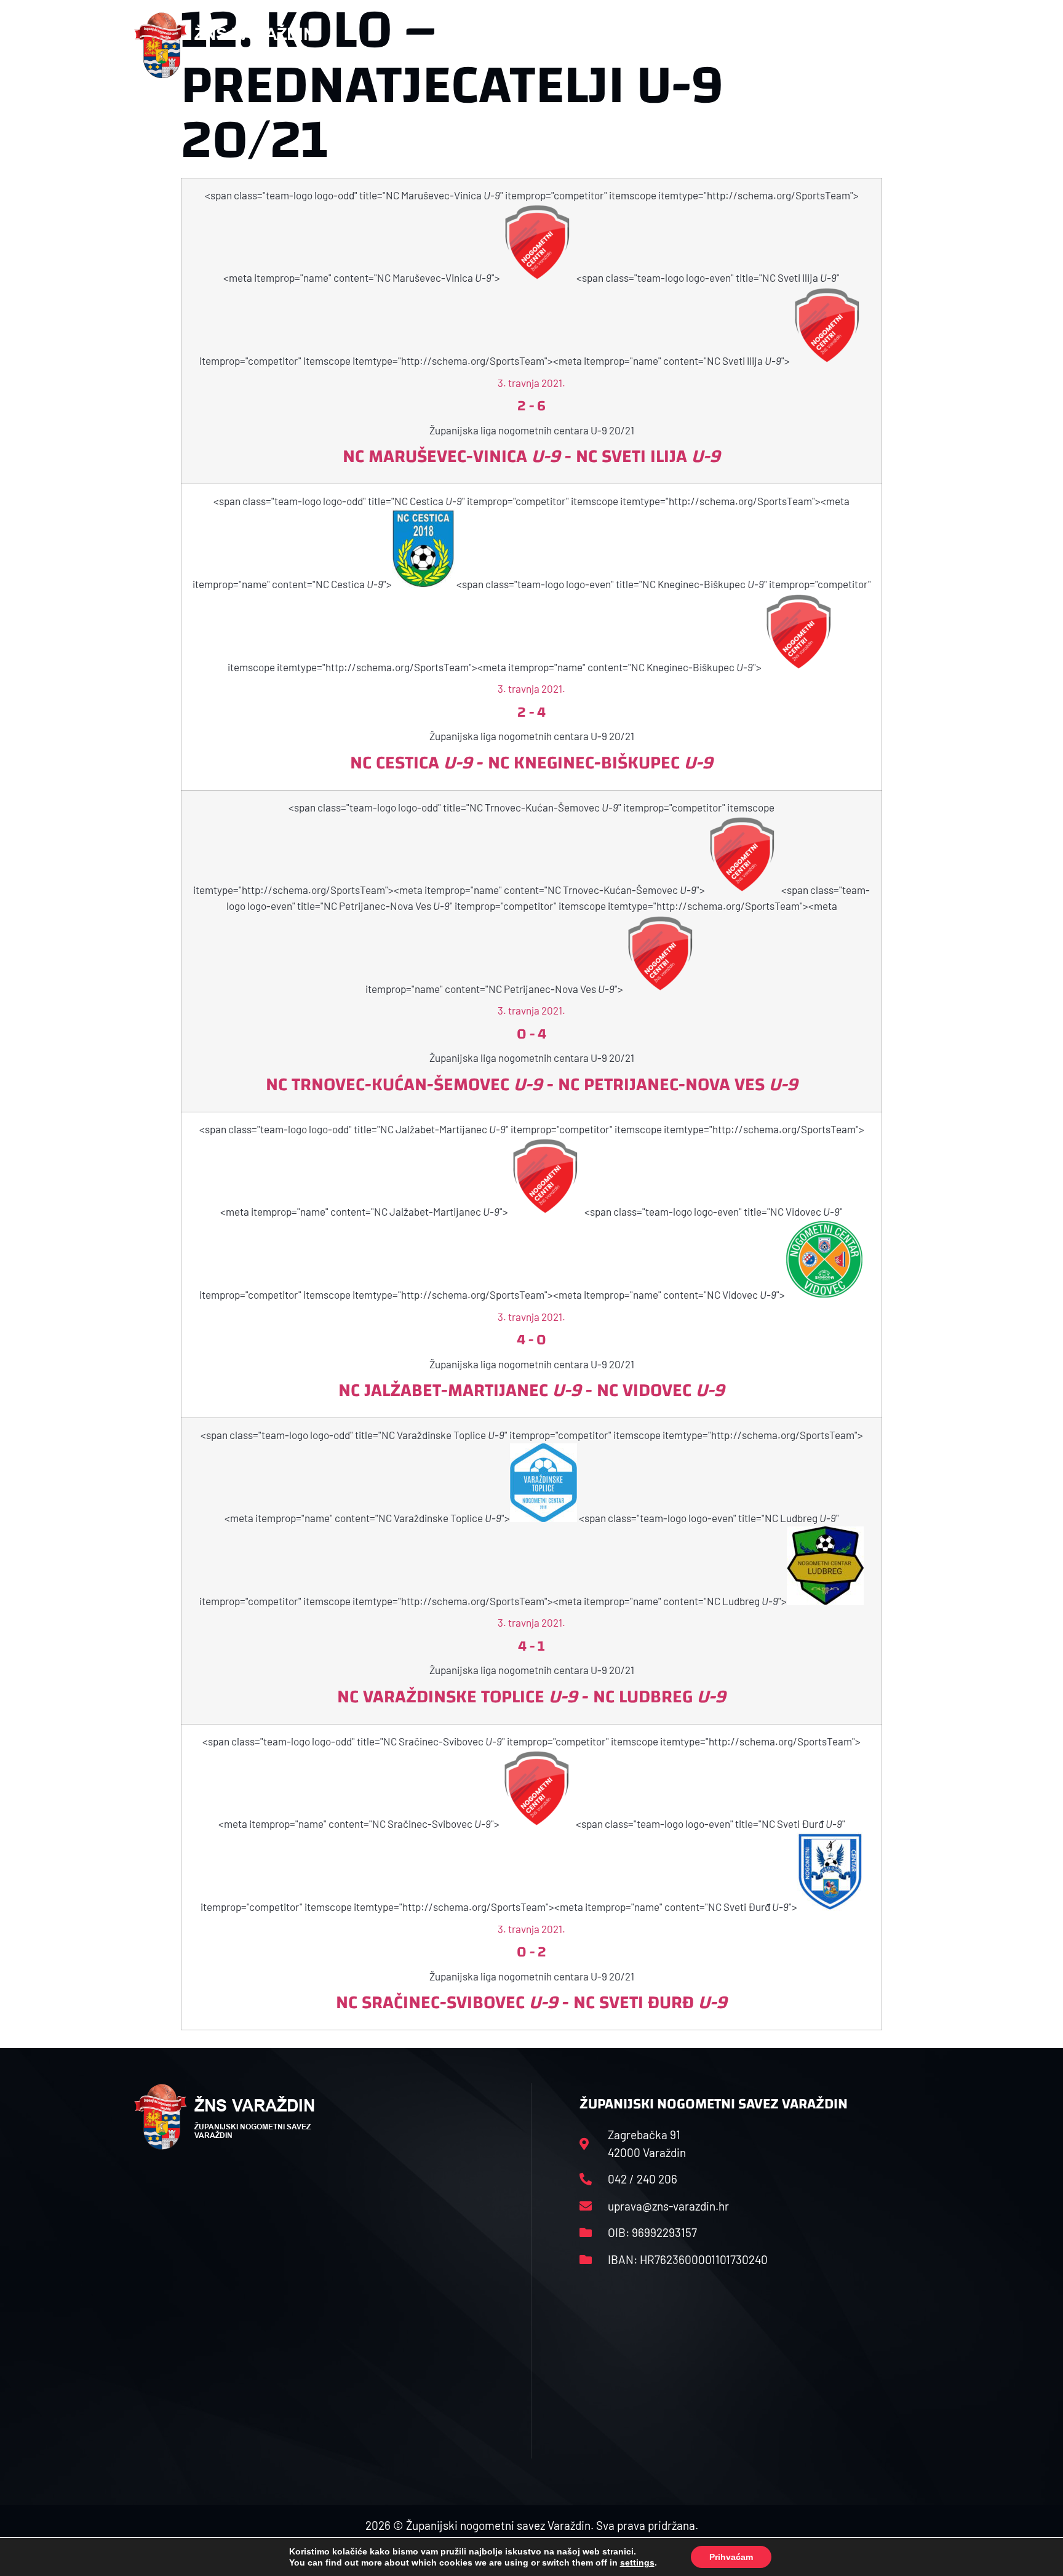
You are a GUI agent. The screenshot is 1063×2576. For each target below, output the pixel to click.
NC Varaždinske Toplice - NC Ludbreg (531, 1697)
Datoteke (708, 45)
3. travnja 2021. (531, 383)
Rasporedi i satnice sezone (594, 45)
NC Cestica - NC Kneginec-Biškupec (531, 763)
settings (637, 2562)
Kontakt (788, 45)
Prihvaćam (731, 2557)
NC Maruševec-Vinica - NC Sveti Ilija (531, 456)
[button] (904, 46)
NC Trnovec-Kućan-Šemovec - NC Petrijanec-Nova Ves (532, 1084)
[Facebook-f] (848, 46)
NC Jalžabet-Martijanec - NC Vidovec (531, 1390)
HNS (494, 45)
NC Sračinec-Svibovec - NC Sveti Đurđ (531, 2002)
